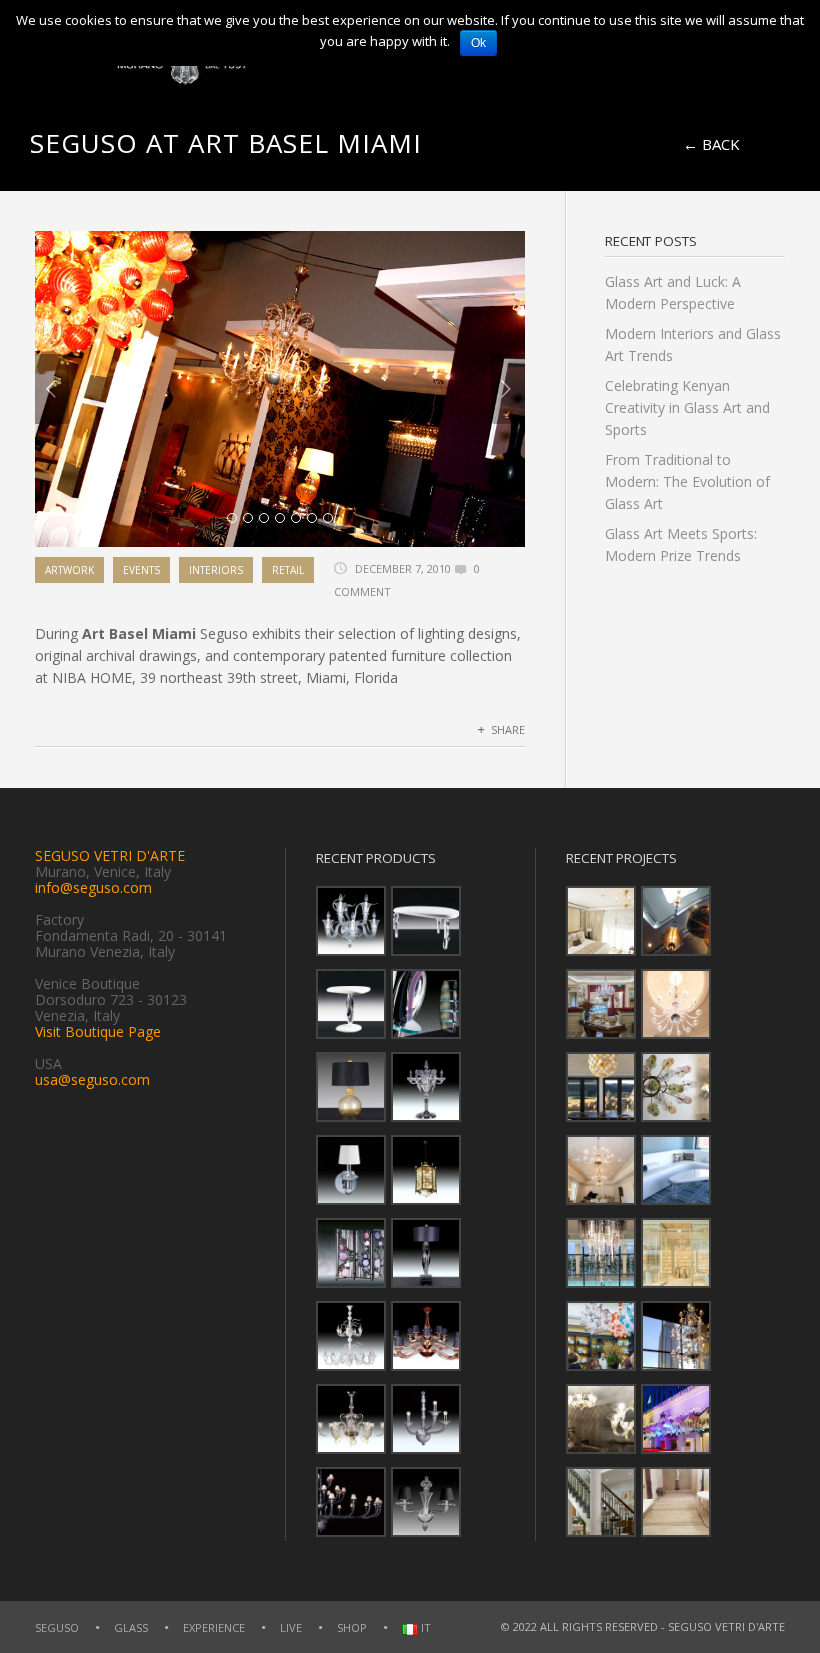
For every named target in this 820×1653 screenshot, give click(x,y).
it (424, 1628)
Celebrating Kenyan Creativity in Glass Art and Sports (687, 407)
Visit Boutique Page (98, 1031)
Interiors (216, 570)
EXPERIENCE (214, 1627)
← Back (711, 144)
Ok (478, 43)
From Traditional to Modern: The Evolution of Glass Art (687, 481)
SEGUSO (57, 1627)
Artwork (69, 570)
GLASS (131, 1627)
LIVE (291, 1627)
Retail (288, 570)
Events (141, 570)
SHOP (352, 1627)
